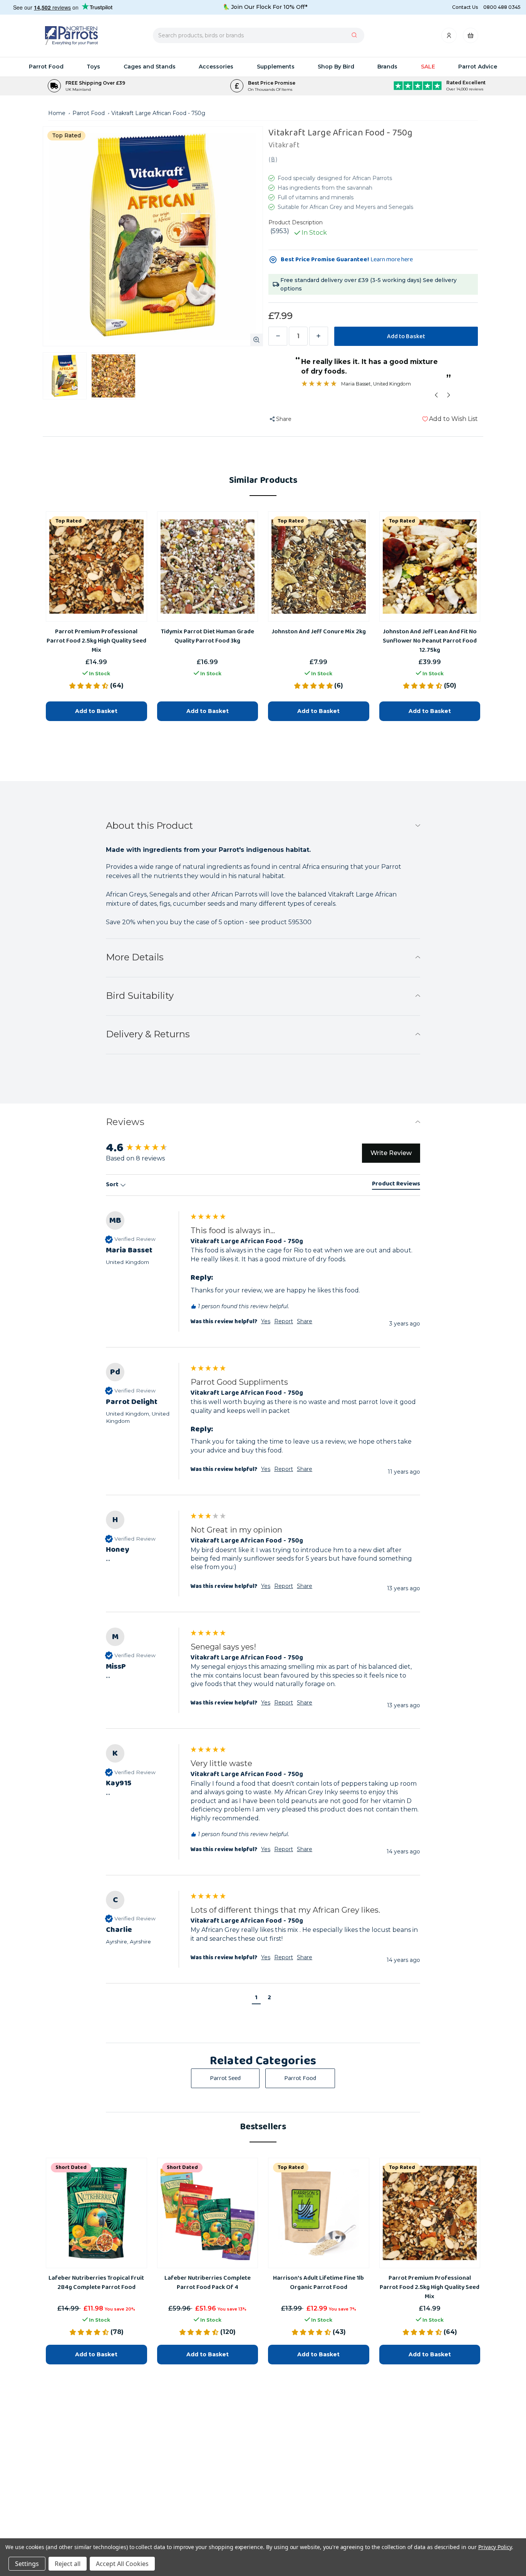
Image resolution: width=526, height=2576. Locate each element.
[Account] (450, 38)
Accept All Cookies (122, 2564)
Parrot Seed (225, 2078)
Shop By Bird (336, 67)
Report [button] (284, 1849)
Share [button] (305, 1849)
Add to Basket (96, 2354)
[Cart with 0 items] (471, 38)
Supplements (276, 67)
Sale (428, 67)
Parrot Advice (478, 67)
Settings (27, 2564)
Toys (93, 67)
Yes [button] (266, 1849)
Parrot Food (46, 67)
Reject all (68, 2564)
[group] (263, 1810)
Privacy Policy (495, 2547)
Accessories (216, 67)
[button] (256, 1999)
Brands (387, 67)
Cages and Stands (150, 67)
